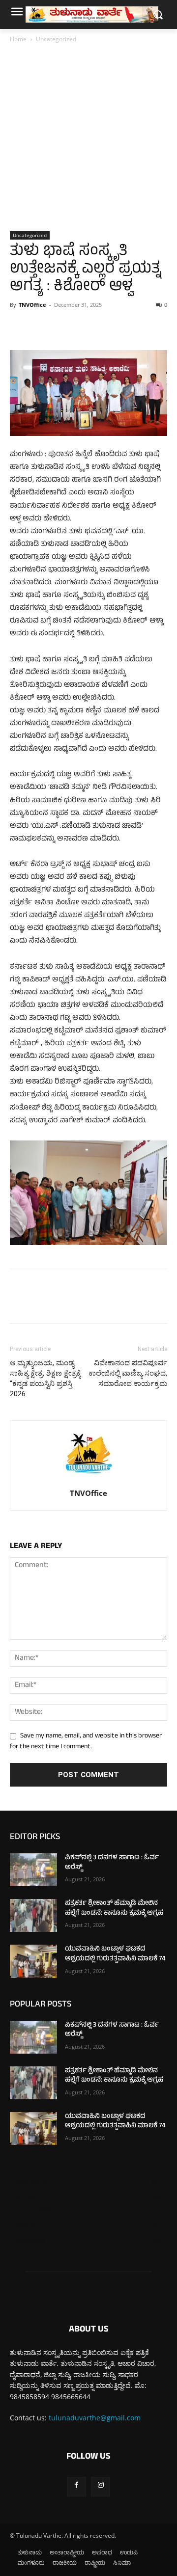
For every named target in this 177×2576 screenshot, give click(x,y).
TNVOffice (32, 305)
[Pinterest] (65, 327)
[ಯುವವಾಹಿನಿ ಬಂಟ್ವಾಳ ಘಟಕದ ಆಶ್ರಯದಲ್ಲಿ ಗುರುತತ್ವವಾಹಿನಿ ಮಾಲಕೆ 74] (33, 1961)
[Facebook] (20, 327)
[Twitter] (42, 327)
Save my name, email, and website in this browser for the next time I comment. (86, 1742)
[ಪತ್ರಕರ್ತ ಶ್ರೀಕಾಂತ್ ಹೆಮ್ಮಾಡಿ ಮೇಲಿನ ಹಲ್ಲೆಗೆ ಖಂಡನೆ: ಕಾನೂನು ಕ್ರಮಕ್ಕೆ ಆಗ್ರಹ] (33, 1915)
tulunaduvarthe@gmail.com (95, 2418)
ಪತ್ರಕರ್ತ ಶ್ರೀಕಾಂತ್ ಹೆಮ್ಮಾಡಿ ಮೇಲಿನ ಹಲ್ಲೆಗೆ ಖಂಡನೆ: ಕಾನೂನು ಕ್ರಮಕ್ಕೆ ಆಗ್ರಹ (114, 1909)
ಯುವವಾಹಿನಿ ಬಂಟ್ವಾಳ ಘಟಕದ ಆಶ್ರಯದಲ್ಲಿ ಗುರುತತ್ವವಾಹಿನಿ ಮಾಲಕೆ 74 (115, 1954)
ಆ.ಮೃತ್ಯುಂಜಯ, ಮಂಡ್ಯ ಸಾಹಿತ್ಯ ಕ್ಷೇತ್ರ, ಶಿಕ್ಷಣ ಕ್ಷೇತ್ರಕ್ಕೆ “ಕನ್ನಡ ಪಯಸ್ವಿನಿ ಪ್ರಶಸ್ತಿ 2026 (45, 1378)
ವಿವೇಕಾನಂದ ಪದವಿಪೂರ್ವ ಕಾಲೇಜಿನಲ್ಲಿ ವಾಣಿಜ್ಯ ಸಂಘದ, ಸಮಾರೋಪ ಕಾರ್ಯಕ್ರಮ (128, 1373)
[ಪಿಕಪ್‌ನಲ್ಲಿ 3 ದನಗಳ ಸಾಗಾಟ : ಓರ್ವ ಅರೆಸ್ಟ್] (33, 1870)
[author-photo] (88, 1479)
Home (18, 39)
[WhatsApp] (88, 327)
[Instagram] (101, 2486)
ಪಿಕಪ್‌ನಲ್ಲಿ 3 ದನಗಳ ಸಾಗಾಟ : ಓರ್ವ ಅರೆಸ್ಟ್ (112, 1863)
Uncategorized (56, 39)
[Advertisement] (88, 138)
